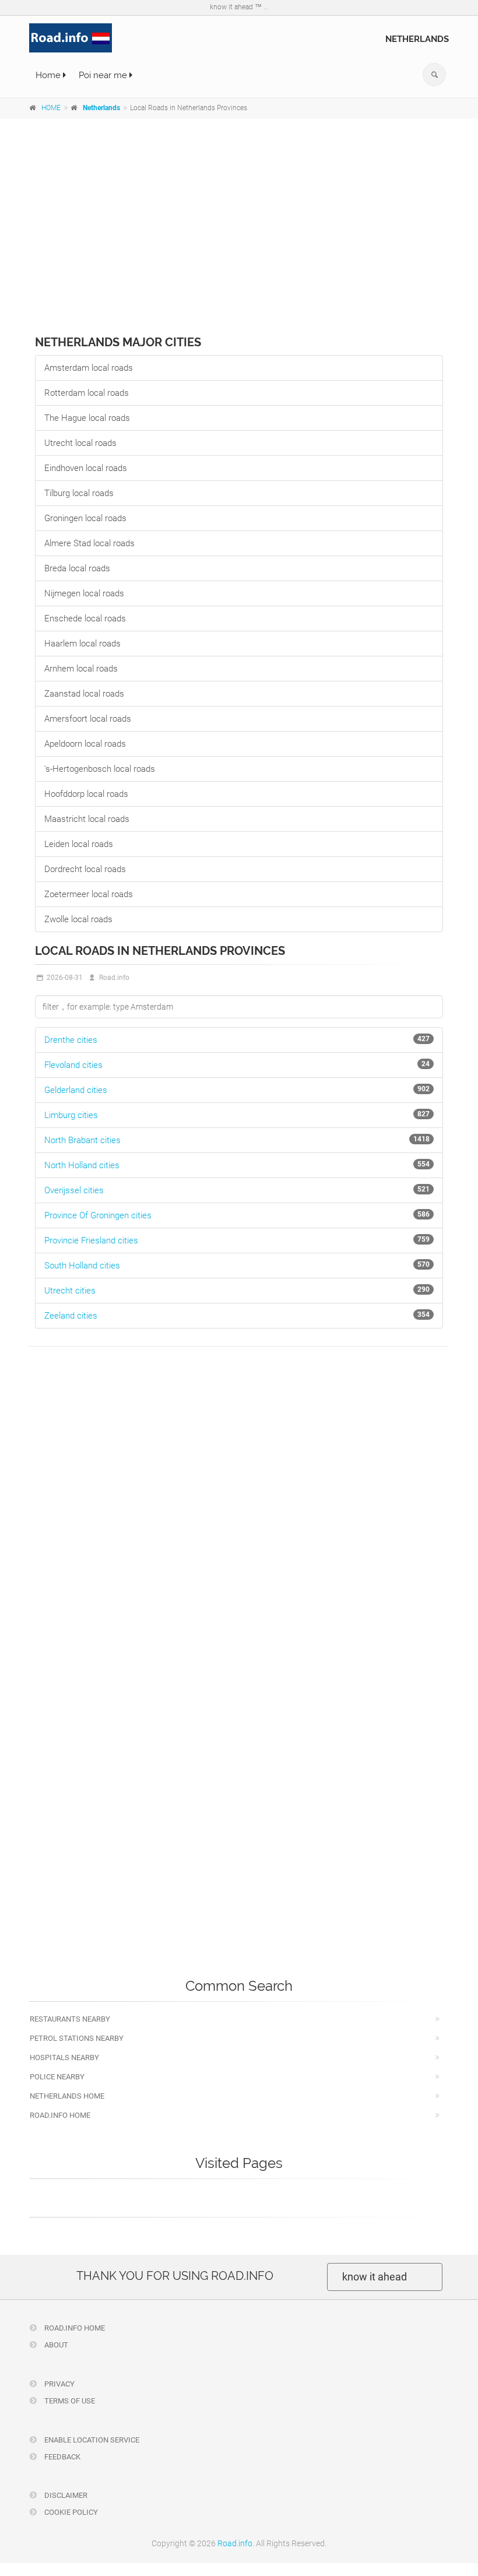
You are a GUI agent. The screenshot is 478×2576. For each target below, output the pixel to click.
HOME (51, 108)
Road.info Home (60, 2115)
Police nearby (57, 2077)
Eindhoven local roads (86, 468)
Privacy (59, 2384)
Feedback (61, 2457)
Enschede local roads (85, 618)
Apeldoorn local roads (85, 744)
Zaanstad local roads (84, 694)
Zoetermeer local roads (89, 894)
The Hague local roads (87, 418)
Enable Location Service (91, 2440)
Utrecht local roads (80, 443)
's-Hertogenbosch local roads (100, 769)
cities (71, 1040)
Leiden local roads (79, 844)
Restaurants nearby (70, 2019)
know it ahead (375, 2277)
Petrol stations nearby (77, 2038)
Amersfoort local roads (88, 719)
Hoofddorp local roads (86, 794)
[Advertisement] (239, 213)
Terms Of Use (69, 2401)
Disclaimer (65, 2495)
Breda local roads (77, 568)
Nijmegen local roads (84, 593)
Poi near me (104, 75)
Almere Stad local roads (89, 543)
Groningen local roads (85, 518)
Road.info (235, 2543)
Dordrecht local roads (85, 869)
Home (49, 75)
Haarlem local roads (82, 644)
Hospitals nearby (64, 2057)
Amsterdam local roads (89, 368)
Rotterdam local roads (87, 393)
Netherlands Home (67, 2096)
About (55, 2345)
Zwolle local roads (78, 919)
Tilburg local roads (79, 493)
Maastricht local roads (87, 819)
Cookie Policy (70, 2512)
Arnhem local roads (81, 669)
